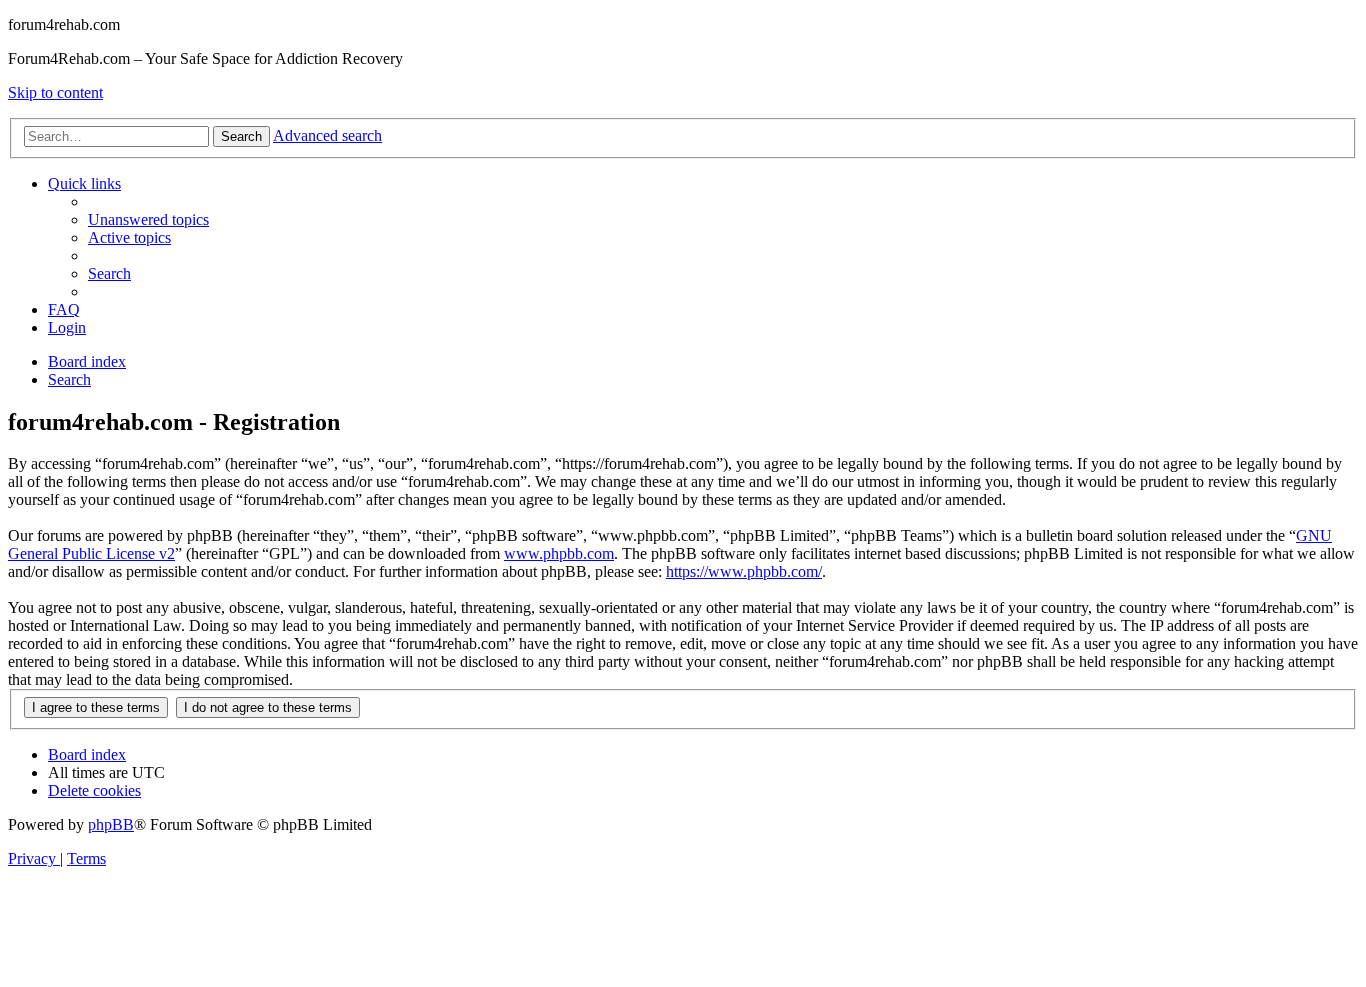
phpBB (111, 824)
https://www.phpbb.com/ (744, 571)
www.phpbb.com (559, 553)
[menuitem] (148, 219)
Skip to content (55, 92)
